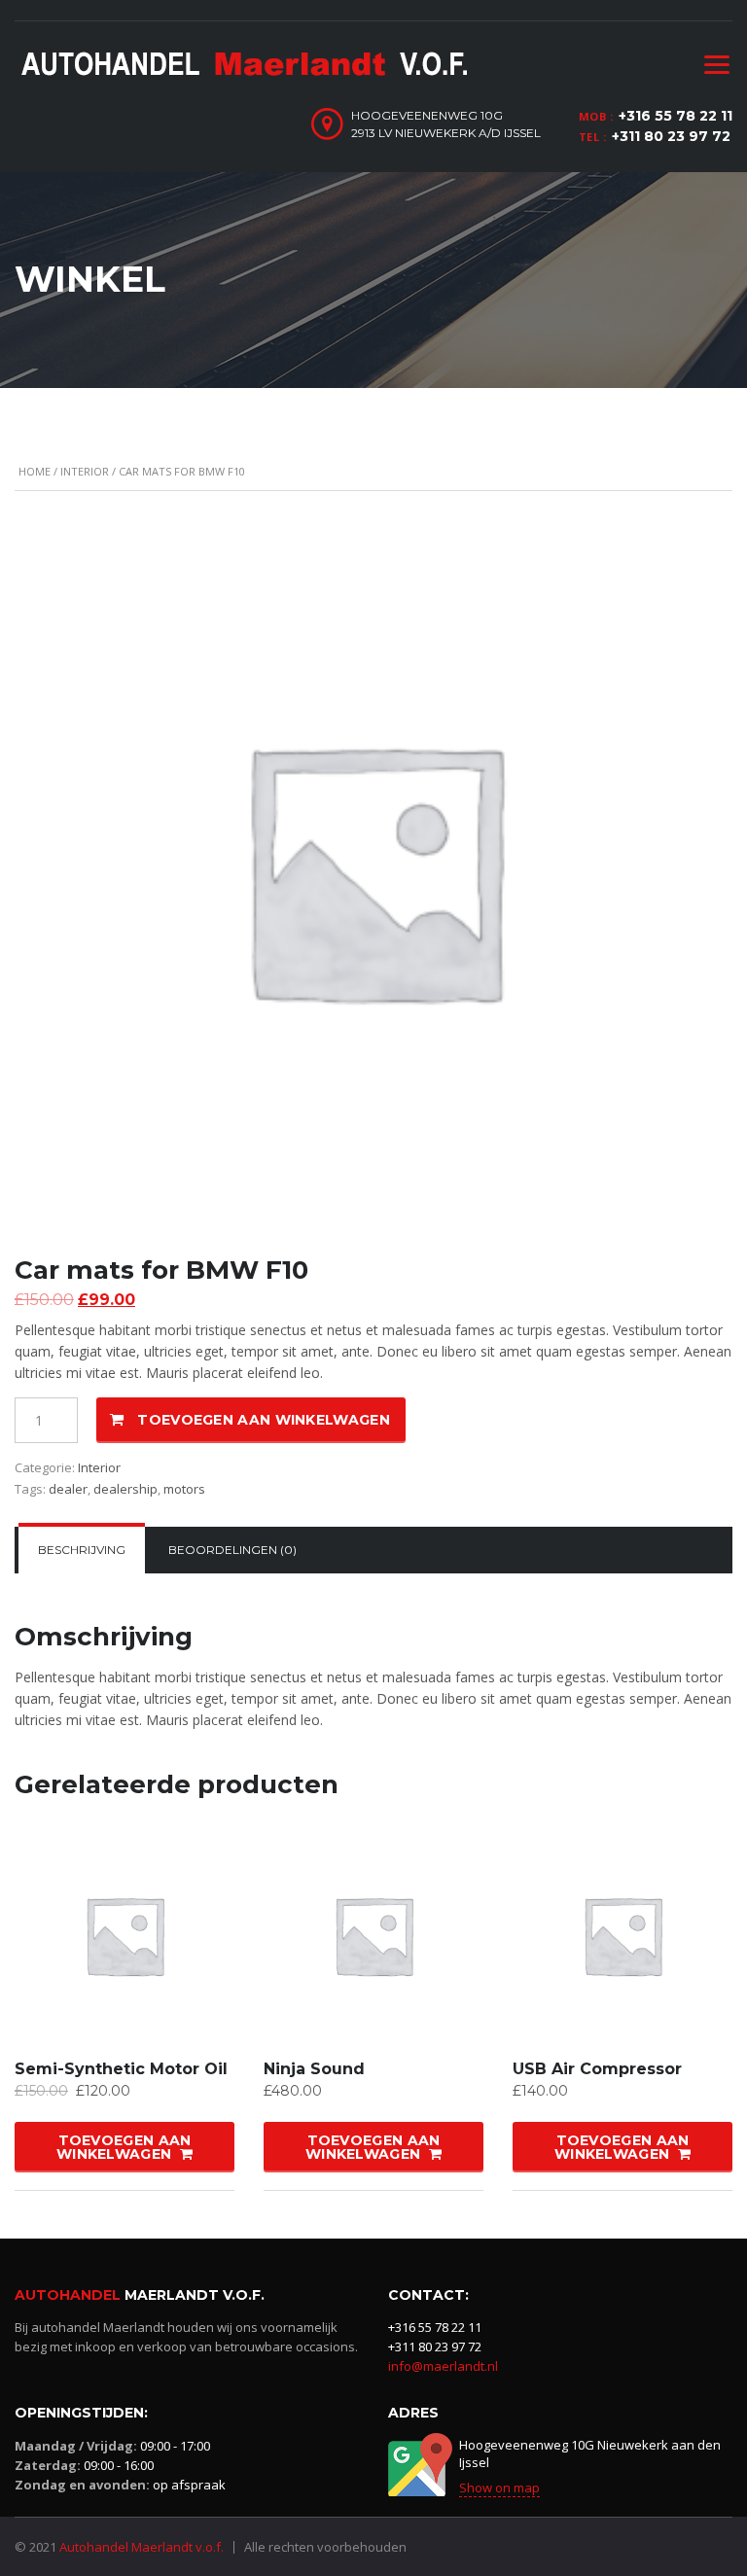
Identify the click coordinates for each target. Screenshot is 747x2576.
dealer (68, 1489)
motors (184, 1489)
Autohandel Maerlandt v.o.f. (142, 2547)
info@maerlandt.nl (443, 2366)
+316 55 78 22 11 (676, 116)
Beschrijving (82, 1550)
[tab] (82, 1550)
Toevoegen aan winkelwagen (264, 1420)
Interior (85, 471)
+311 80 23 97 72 (671, 136)
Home (35, 471)
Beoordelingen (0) (232, 1550)
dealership (125, 1489)
